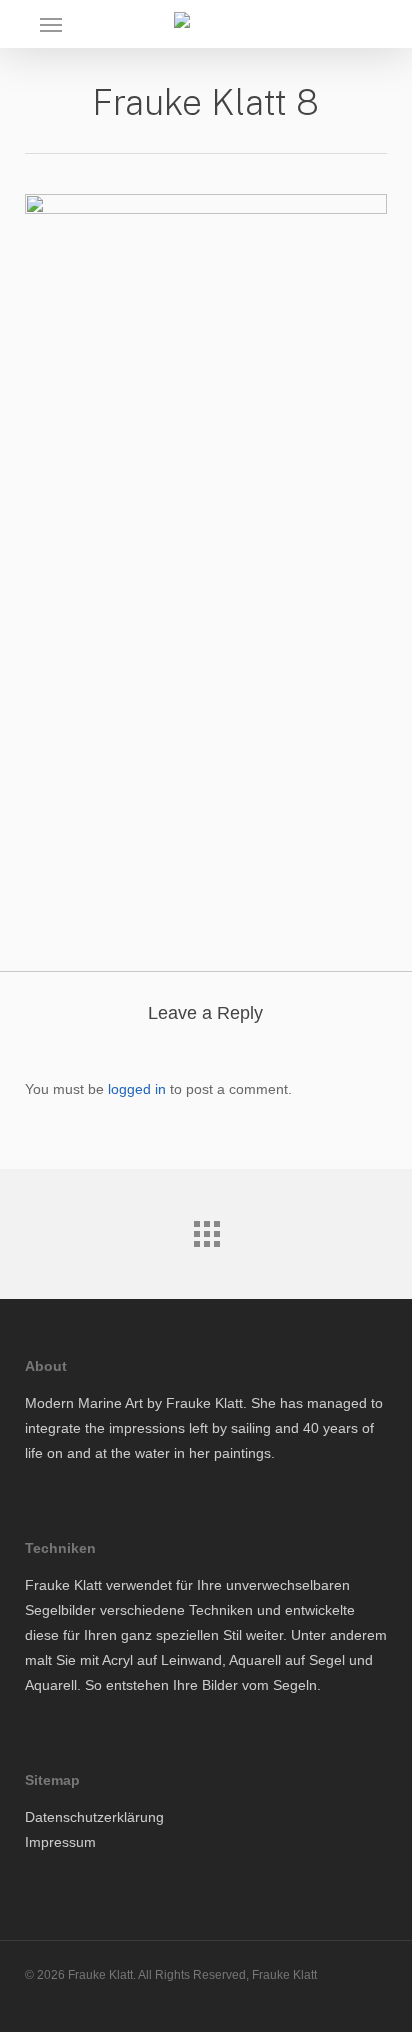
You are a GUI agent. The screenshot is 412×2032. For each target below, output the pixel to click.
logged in (137, 1089)
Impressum (60, 1842)
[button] (51, 24)
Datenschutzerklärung (94, 1817)
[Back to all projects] (206, 1229)
